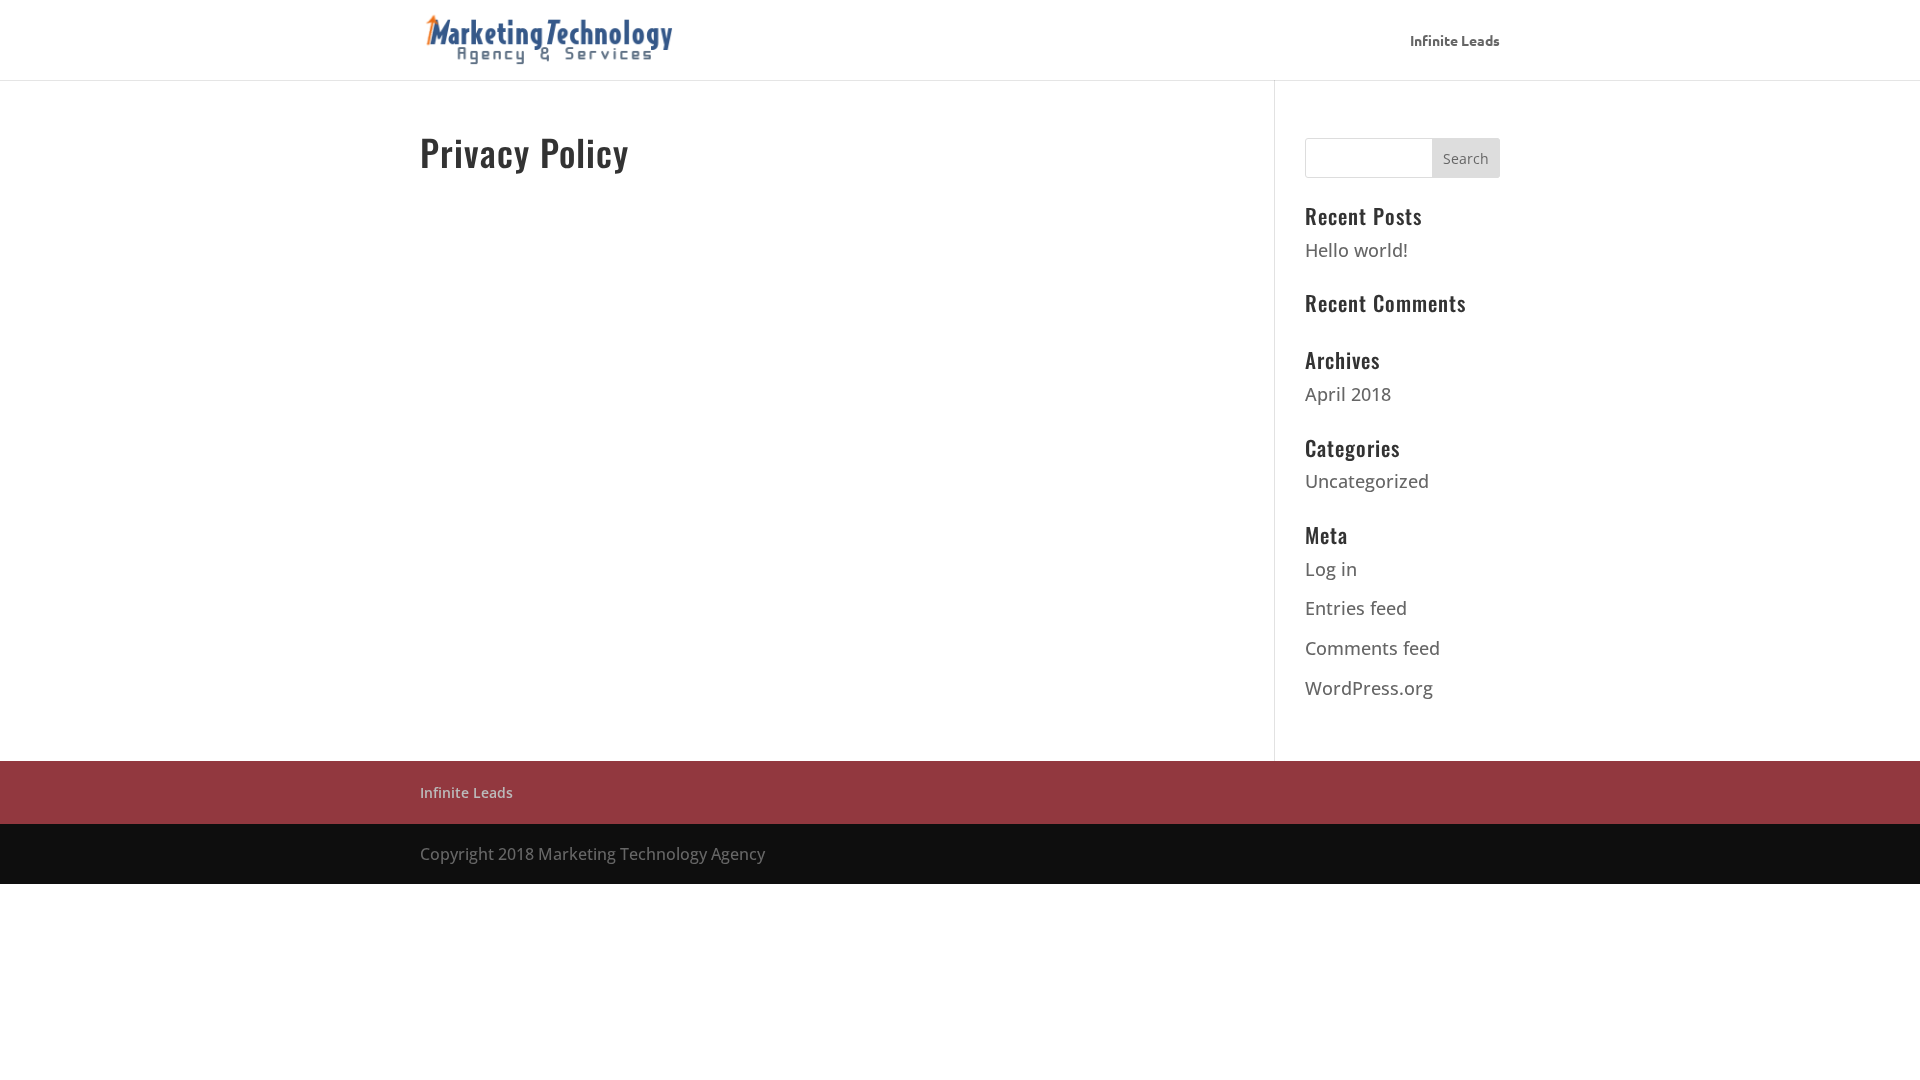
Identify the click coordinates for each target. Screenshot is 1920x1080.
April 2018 (1348, 394)
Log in (1331, 569)
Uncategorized (1367, 481)
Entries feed (1356, 608)
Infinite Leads (1455, 41)
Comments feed (1372, 648)
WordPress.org (1369, 688)
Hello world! (1356, 250)
